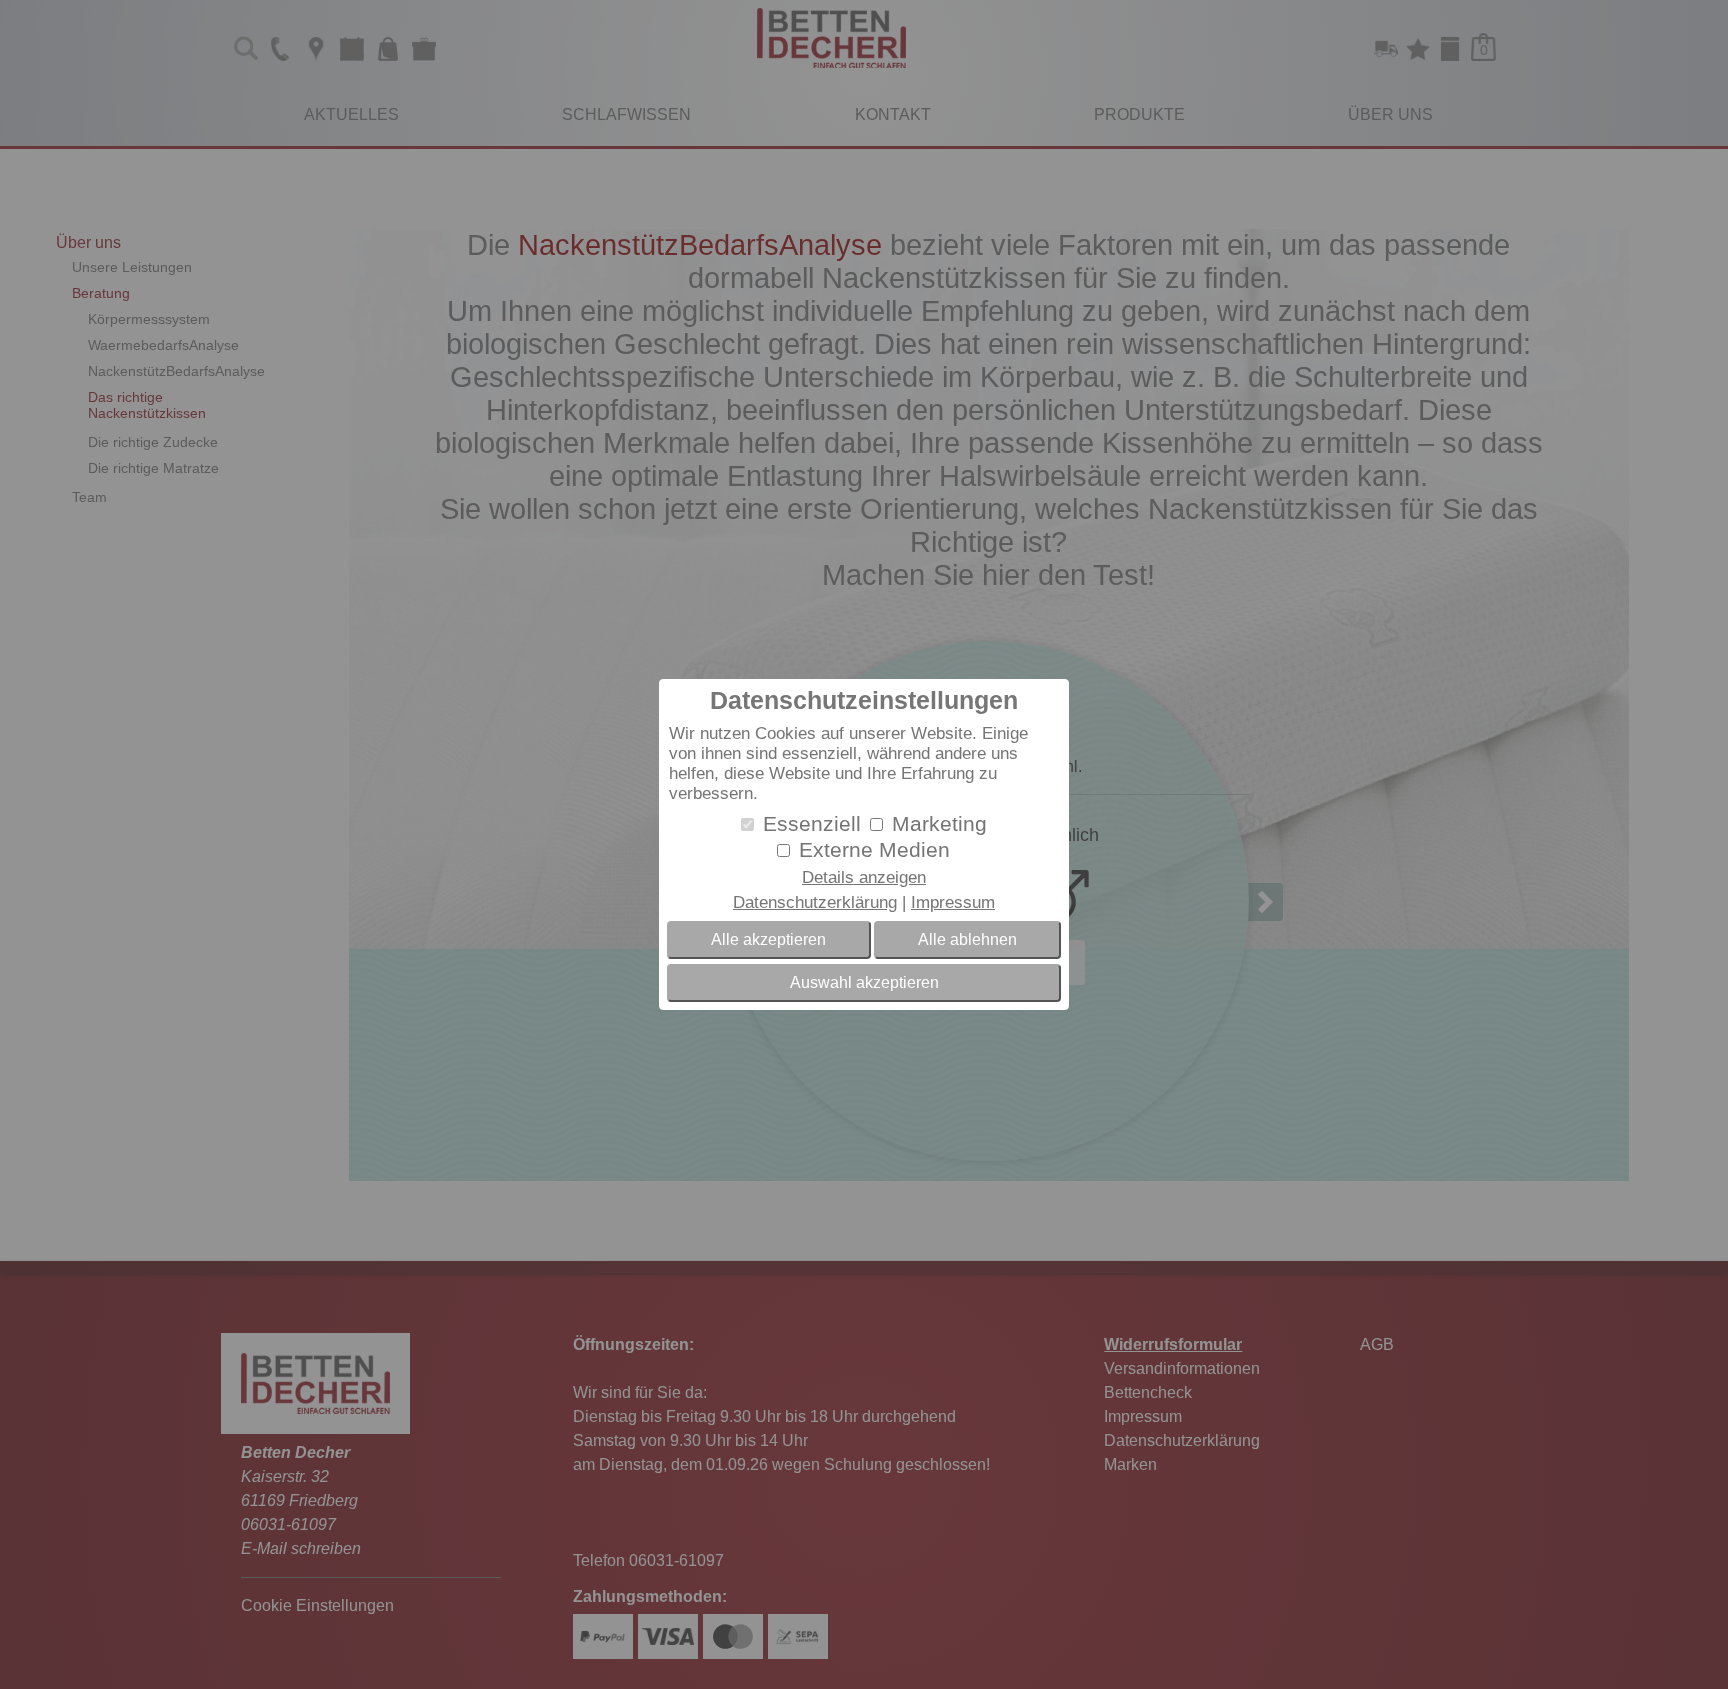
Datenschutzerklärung (815, 902)
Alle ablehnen (967, 939)
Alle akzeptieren (768, 939)
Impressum (953, 902)
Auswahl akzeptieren (864, 982)
